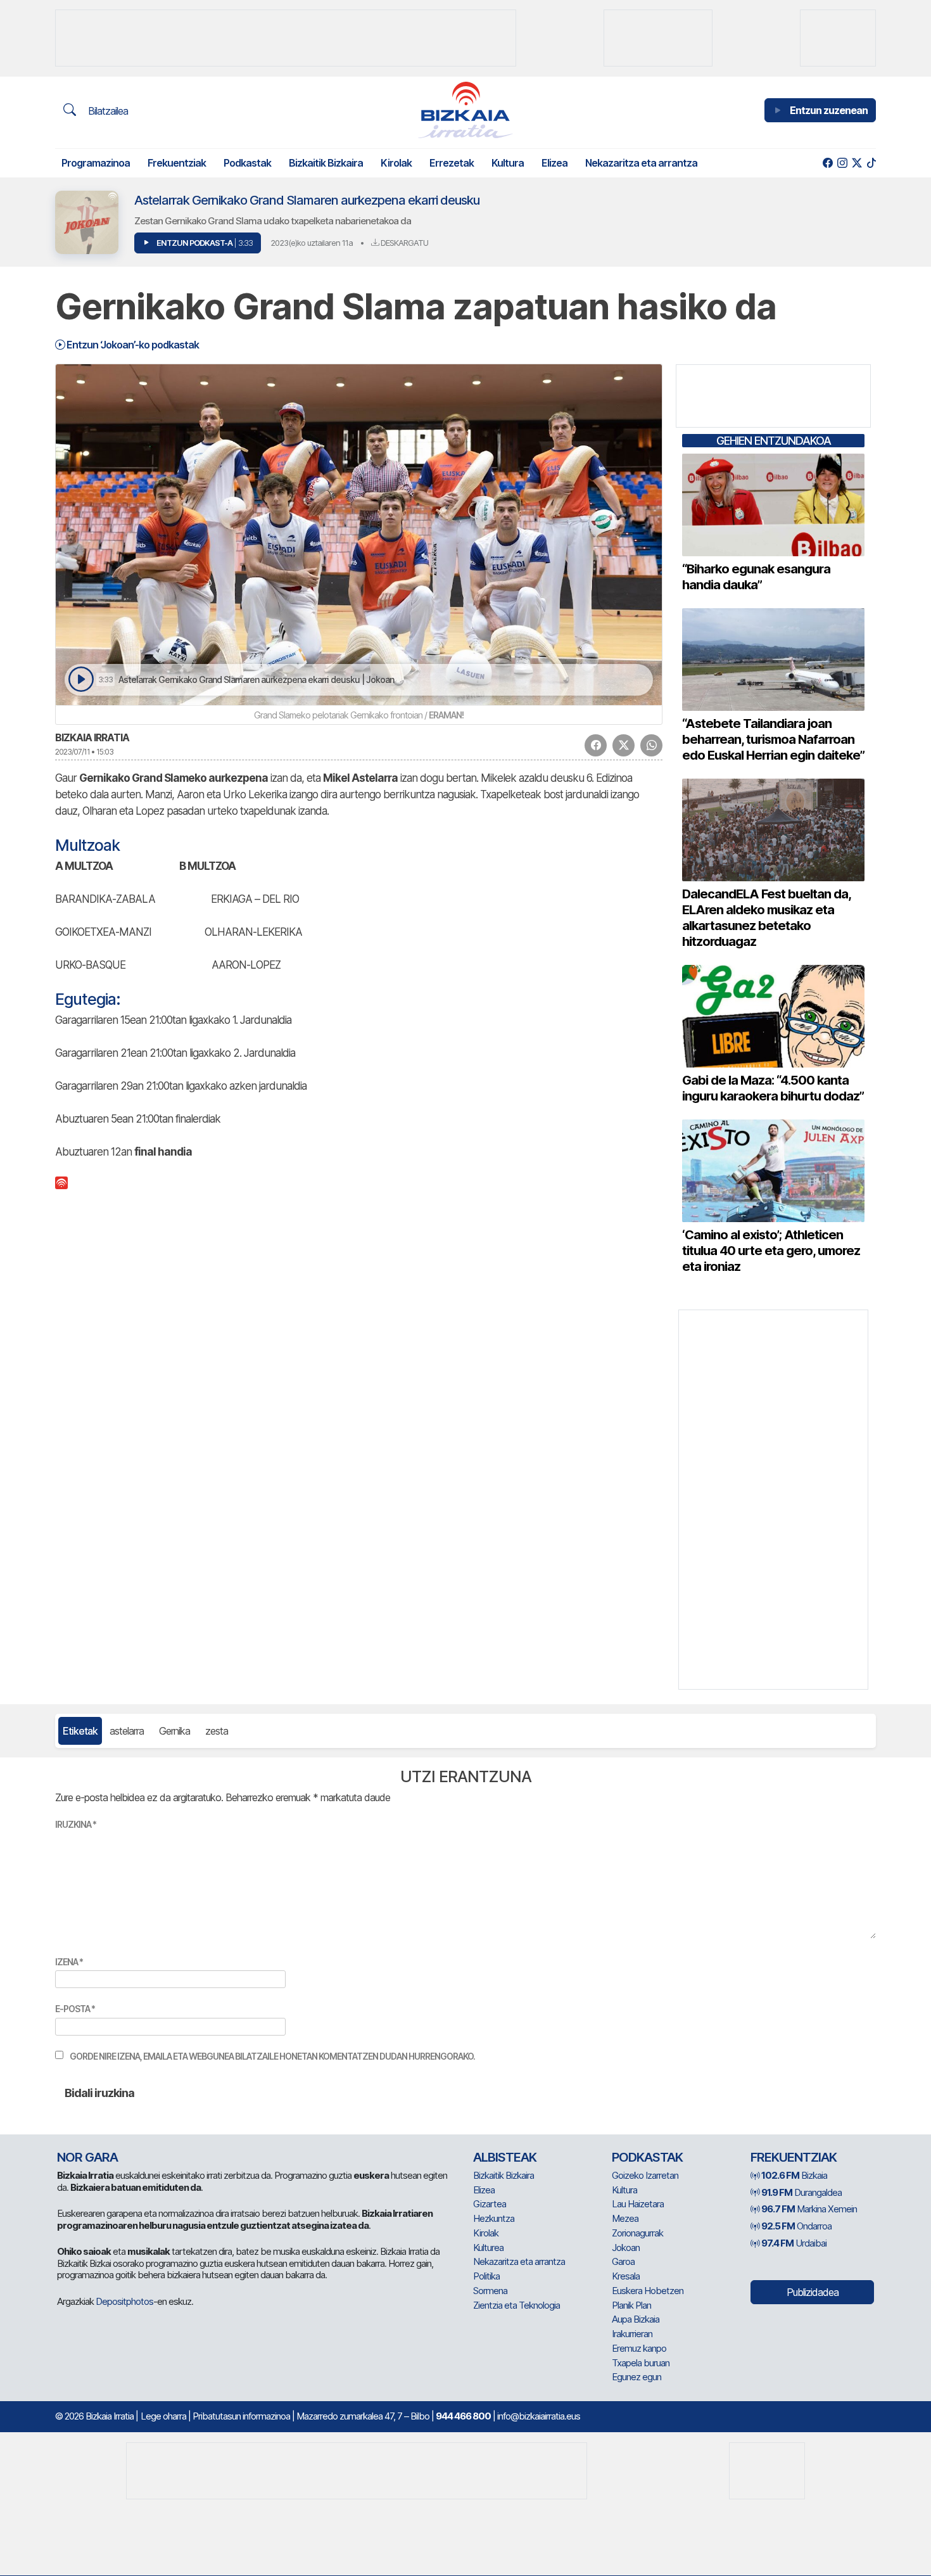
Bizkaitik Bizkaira (326, 163)
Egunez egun (636, 2377)
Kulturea (488, 2248)
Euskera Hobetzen (648, 2291)
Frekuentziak (177, 163)
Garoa (623, 2261)
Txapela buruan (641, 2363)
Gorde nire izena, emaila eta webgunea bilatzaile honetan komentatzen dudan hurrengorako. (272, 2056)
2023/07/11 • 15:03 (84, 752)
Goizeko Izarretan (645, 2175)
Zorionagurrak (637, 2233)
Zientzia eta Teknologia (516, 2305)
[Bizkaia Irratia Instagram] (842, 163)
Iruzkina (76, 1824)
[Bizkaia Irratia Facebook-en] (827, 163)
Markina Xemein (809, 2209)
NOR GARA (87, 2157)
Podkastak (247, 163)
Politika (486, 2276)
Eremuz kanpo (639, 2348)
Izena (69, 1962)
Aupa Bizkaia (636, 2319)
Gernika (174, 1731)
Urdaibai (794, 2243)
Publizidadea (813, 2292)
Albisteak (505, 2157)
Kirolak (396, 163)
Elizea (554, 163)
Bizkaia (794, 2175)
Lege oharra (163, 2416)
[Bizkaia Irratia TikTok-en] (871, 163)
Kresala (626, 2276)
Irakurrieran (632, 2334)
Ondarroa (796, 2226)
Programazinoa (96, 163)
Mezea (625, 2218)
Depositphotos (124, 2301)
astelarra (127, 1731)
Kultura (508, 163)
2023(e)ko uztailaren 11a (312, 243)
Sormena (490, 2291)
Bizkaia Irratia (92, 737)
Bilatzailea (107, 111)
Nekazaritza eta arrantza (641, 163)
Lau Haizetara (638, 2204)
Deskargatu (403, 243)
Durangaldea (801, 2192)
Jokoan (626, 2248)
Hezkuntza (494, 2218)
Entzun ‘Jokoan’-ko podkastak (132, 345)
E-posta (75, 2009)
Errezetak (452, 163)
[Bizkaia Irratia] (465, 110)
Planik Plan (631, 2305)
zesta (217, 1731)
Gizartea (490, 2204)
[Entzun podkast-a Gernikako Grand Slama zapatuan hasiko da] (81, 679)
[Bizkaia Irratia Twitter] (857, 163)
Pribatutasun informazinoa (241, 2416)
